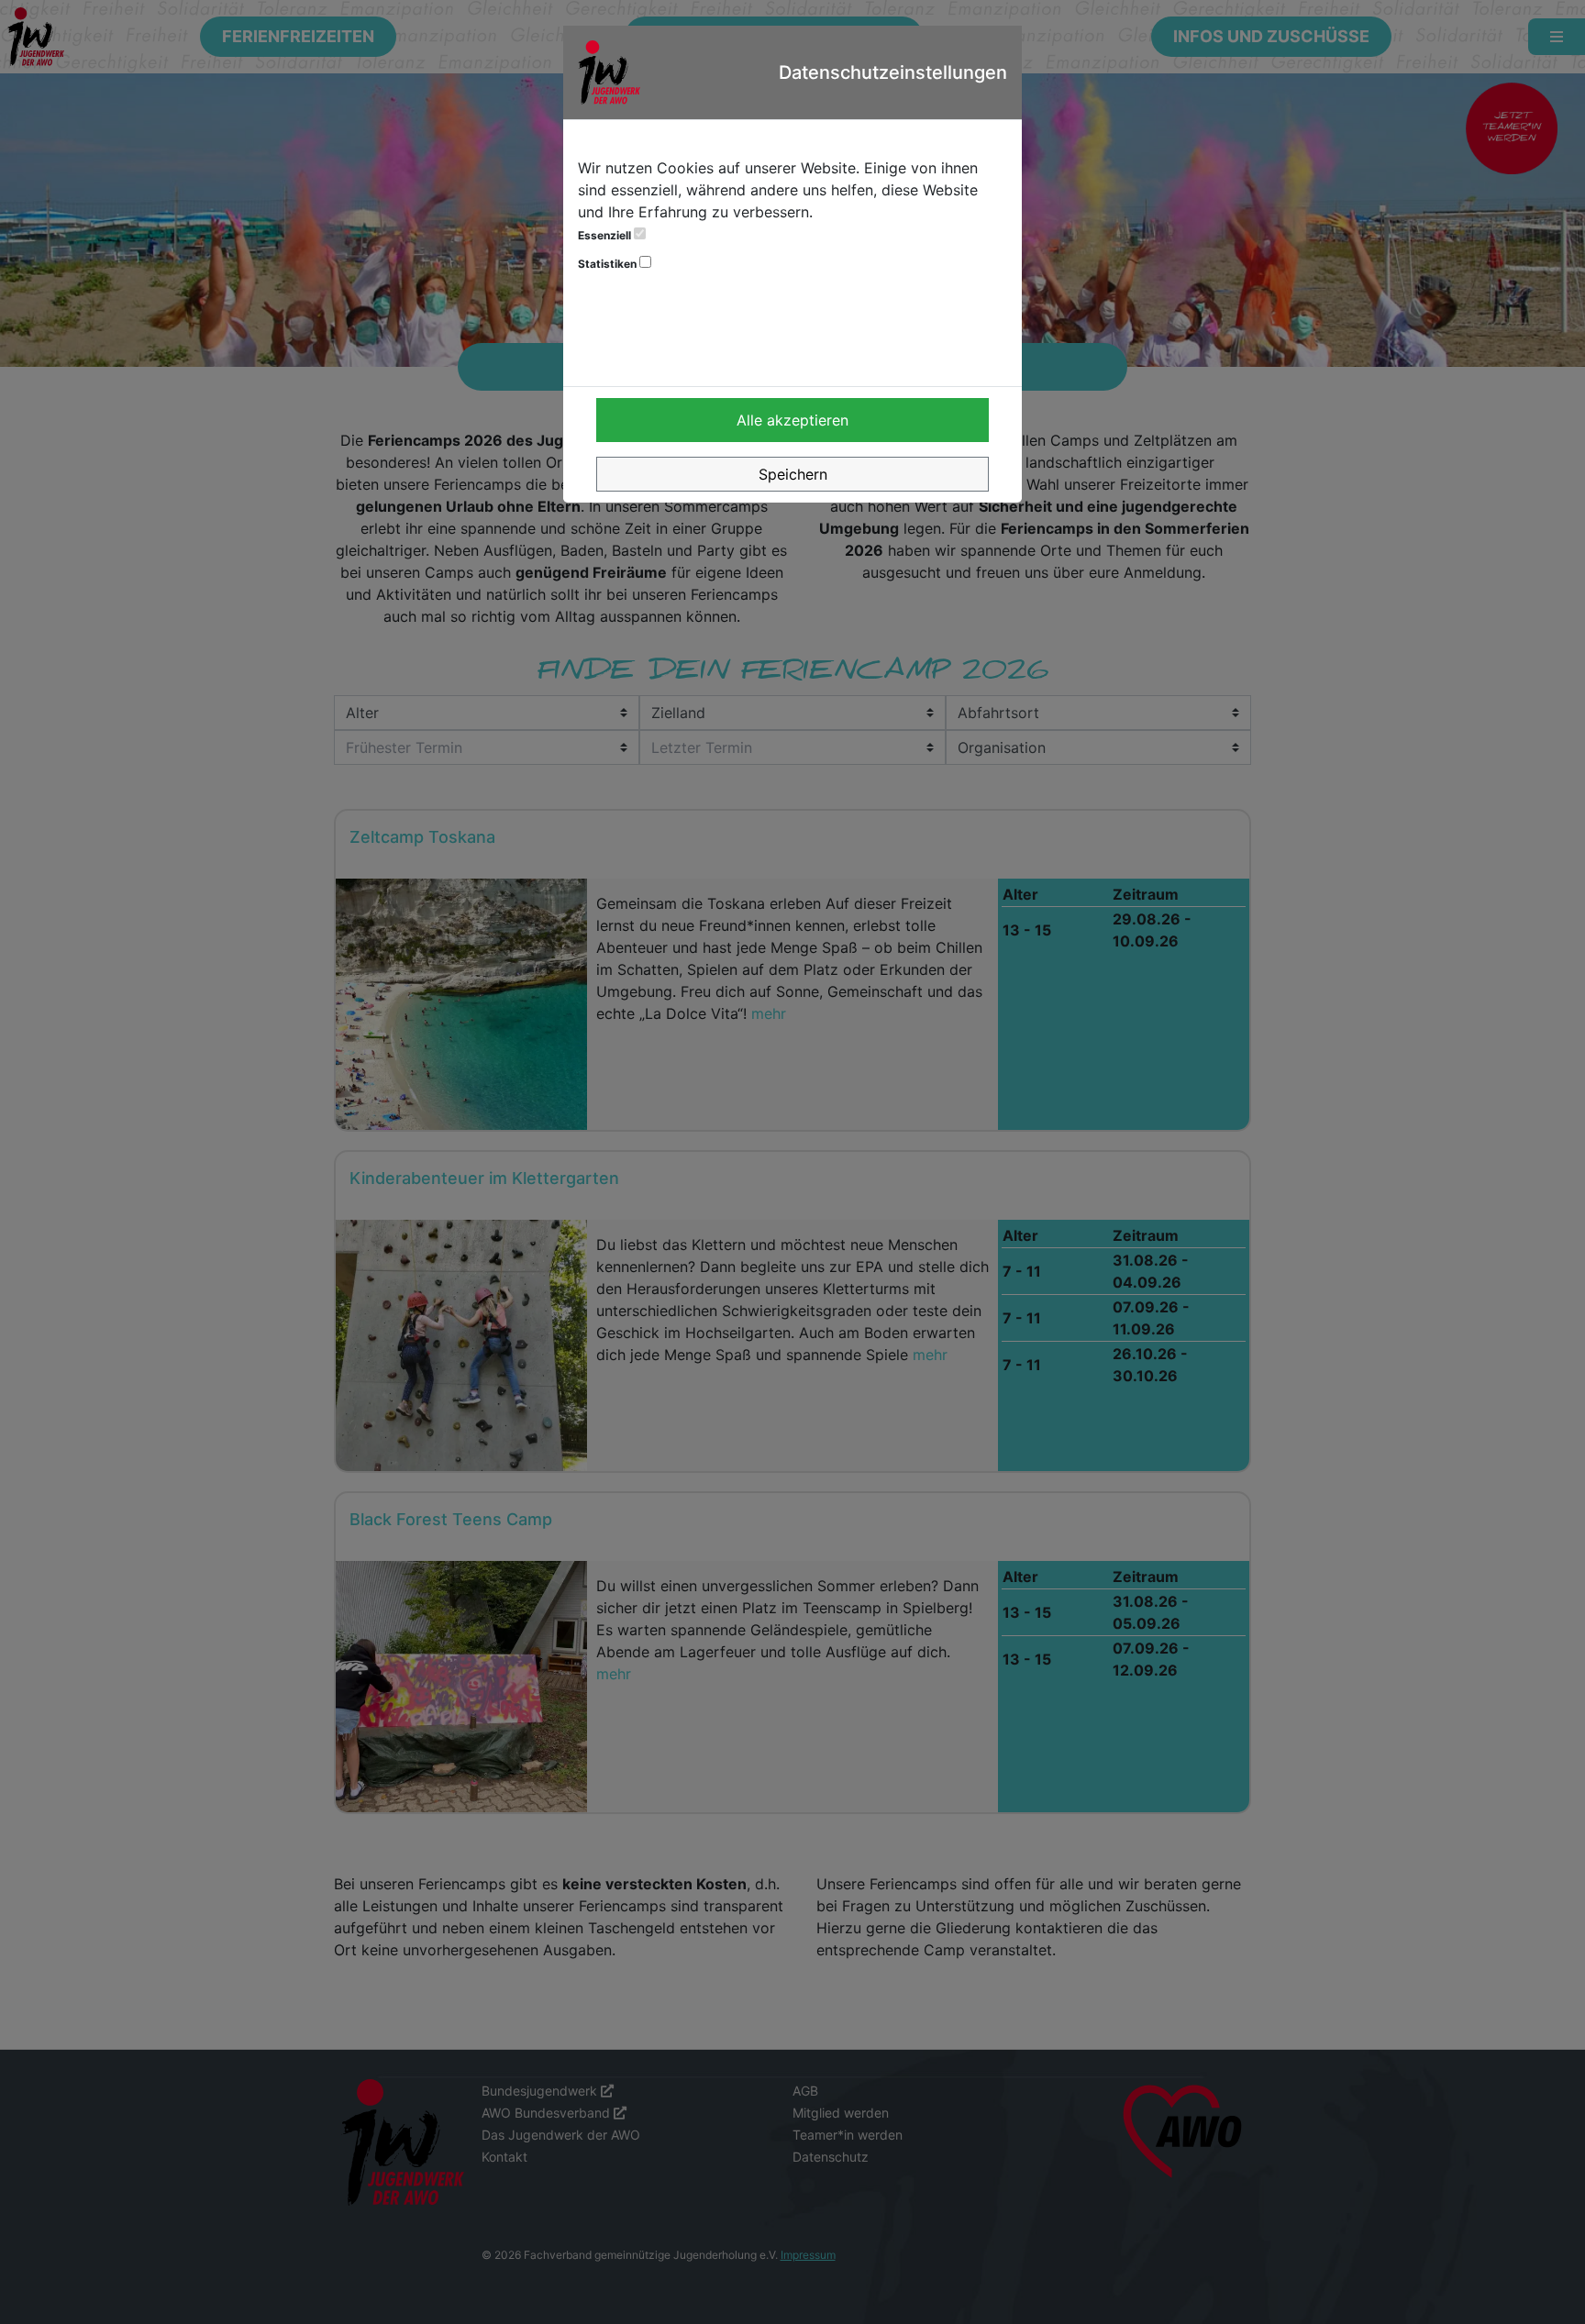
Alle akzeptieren (792, 420)
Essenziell (606, 235)
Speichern (793, 474)
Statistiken (609, 264)
